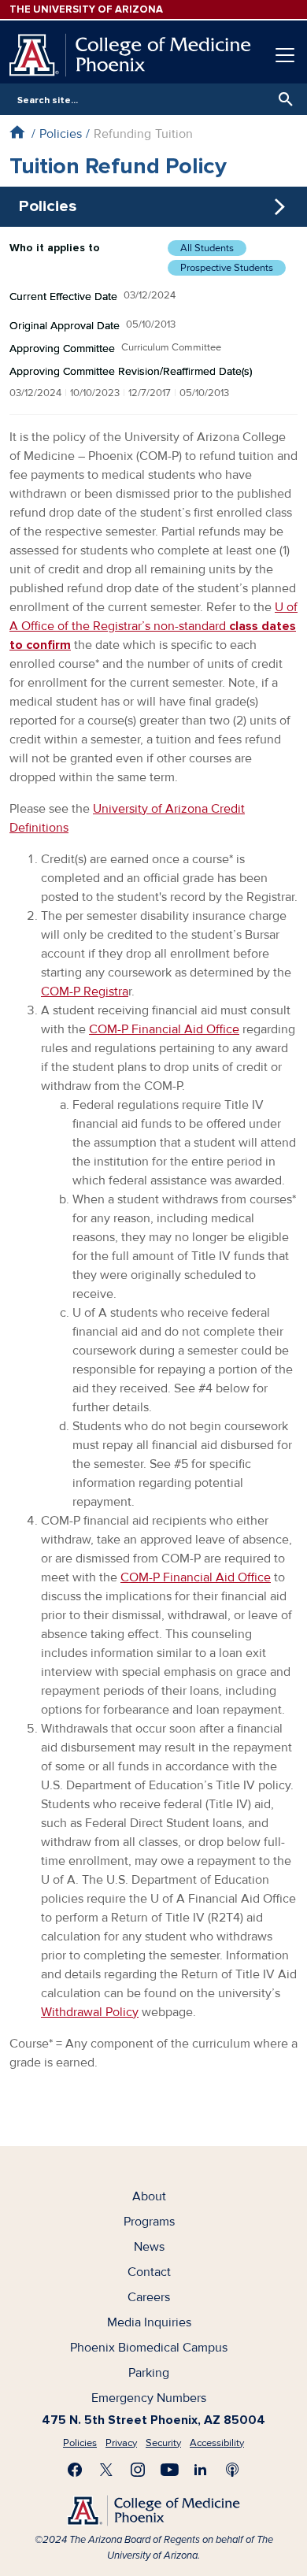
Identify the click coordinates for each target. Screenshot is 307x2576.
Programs (149, 2222)
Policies (61, 134)
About (149, 2196)
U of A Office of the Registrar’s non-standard (153, 626)
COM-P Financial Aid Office (164, 1029)
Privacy (121, 2443)
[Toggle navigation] (285, 55)
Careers (149, 2297)
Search (282, 99)
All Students (207, 248)
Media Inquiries (149, 2322)
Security (163, 2443)
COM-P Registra (85, 991)
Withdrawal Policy (90, 2012)
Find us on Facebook (75, 2470)
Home (17, 132)
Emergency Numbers (149, 2398)
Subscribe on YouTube (169, 2470)
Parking (149, 2373)
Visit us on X (106, 2470)
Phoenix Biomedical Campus (149, 2348)
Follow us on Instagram (138, 2470)
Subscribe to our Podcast (232, 2470)
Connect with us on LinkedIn (201, 2470)
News (149, 2247)
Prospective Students (227, 268)
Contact (149, 2272)
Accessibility (217, 2443)
